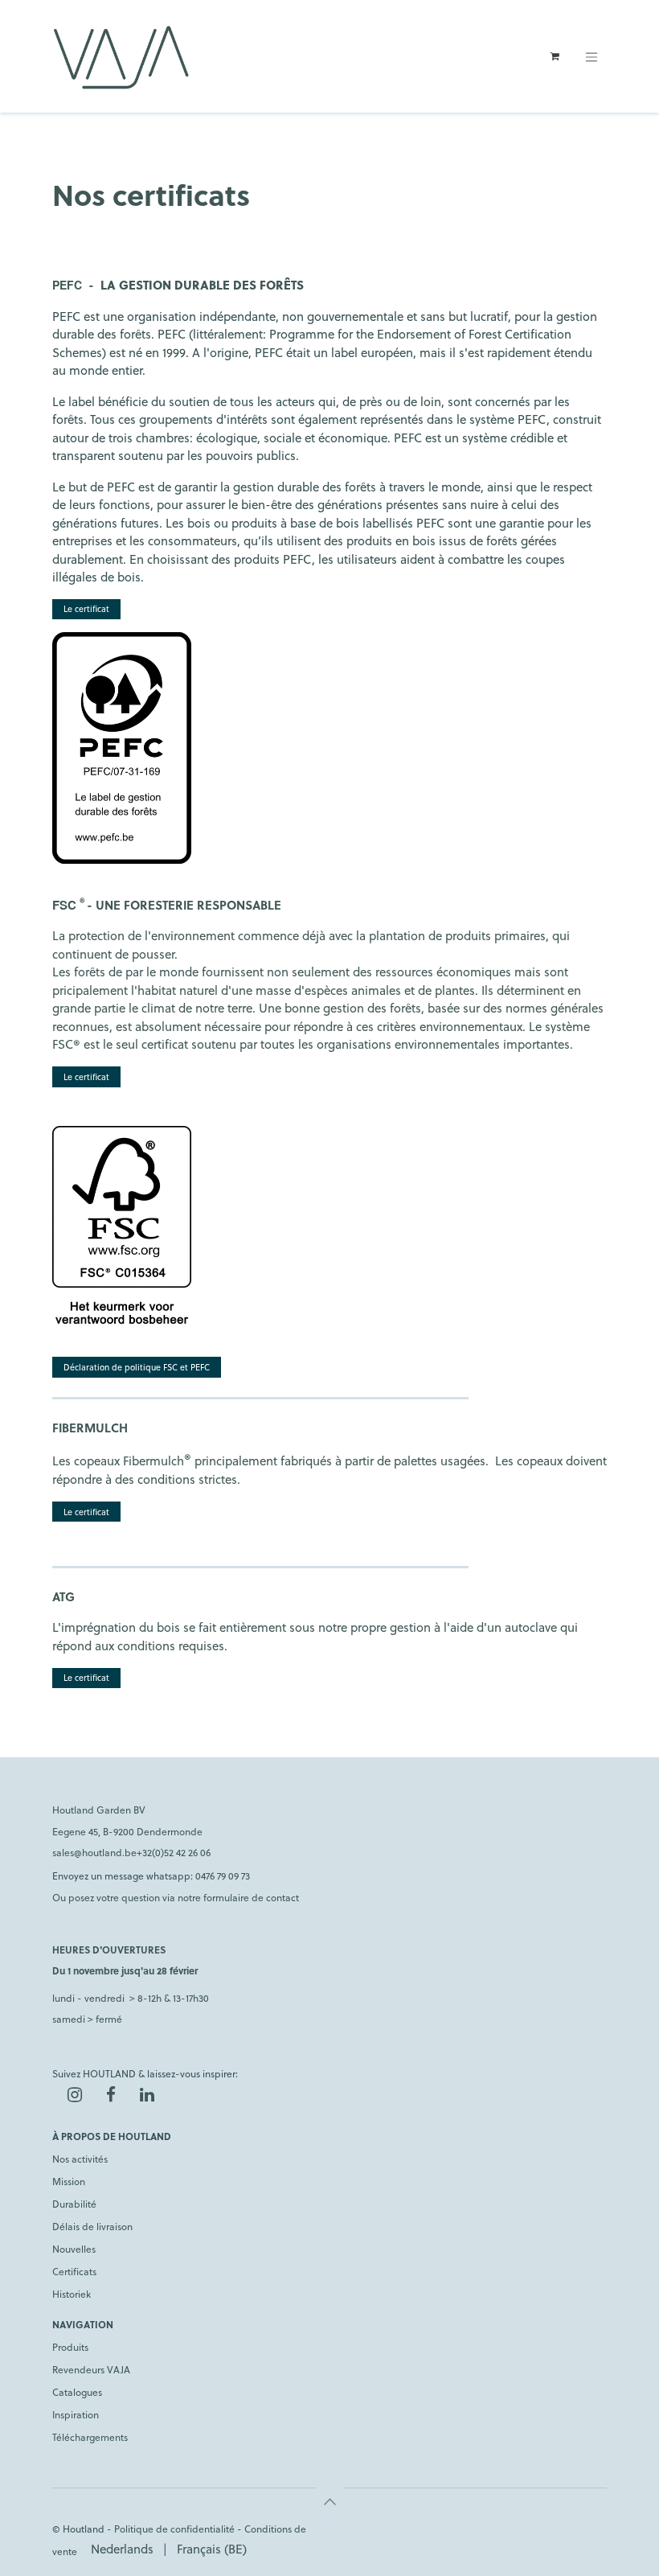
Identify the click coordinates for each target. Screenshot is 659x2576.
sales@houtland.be (94, 1852)
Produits (70, 2347)
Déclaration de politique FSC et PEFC (137, 1367)
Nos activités (80, 2159)
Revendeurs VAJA (91, 2369)
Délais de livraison (92, 2226)
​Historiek (72, 2294)
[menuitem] (122, 2549)
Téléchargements (90, 2437)
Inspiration (76, 2414)
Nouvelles (74, 2249)
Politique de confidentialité (174, 2529)
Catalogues (77, 2392)
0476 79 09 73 (223, 1876)
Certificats (74, 2271)
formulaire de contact (251, 1897)
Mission (69, 2181)
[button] (329, 2501)
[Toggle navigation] (591, 56)
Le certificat (86, 608)
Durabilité (74, 2204)
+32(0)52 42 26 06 (174, 1852)
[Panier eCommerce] (555, 56)
